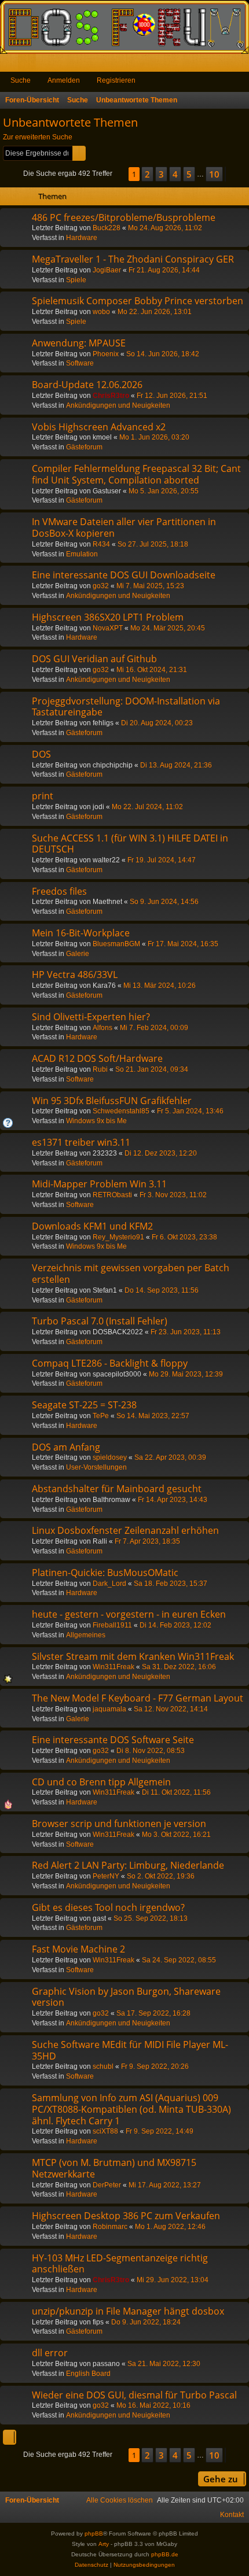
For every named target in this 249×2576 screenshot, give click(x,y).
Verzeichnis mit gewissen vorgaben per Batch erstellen (131, 1274)
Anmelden (64, 80)
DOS (41, 754)
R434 (101, 544)
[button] (120, 174)
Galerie (78, 954)
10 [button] (214, 174)
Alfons (102, 1028)
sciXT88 (105, 2131)
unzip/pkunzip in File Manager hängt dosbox (128, 2311)
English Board (88, 2374)
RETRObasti (112, 1195)
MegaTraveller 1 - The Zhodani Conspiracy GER (133, 259)
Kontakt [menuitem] (232, 2515)
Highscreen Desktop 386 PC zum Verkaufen (126, 2216)
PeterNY (106, 1876)
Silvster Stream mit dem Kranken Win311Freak (133, 1656)
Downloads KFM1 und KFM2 (92, 1226)
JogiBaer (107, 270)
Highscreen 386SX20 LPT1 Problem (108, 617)
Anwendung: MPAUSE (79, 343)
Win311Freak (113, 1667)
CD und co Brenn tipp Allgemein (101, 1782)
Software (80, 363)
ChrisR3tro (111, 396)
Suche (21, 80)
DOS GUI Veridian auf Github (94, 659)
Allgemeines (86, 1635)
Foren (29, 65)
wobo (101, 312)
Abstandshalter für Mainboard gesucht (117, 1489)
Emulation (82, 554)
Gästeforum (84, 447)
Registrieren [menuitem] (243, 65)
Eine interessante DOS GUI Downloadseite (124, 575)
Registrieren (116, 80)
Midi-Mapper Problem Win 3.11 (99, 1184)
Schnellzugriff (11, 65)
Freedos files (59, 891)
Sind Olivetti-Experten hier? (91, 1017)
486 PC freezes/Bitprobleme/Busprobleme (124, 217)
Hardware (82, 238)
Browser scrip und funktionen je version (119, 1824)
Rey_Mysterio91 (118, 1237)
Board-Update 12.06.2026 (87, 385)
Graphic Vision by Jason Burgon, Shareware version (126, 1997)
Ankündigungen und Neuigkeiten (118, 405)
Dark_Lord (109, 1584)
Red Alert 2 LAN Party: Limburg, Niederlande (128, 1865)
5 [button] (189, 174)
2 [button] (147, 174)
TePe (101, 1416)
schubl (103, 2066)
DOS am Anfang (66, 1447)
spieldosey (110, 1457)
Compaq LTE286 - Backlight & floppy (110, 1363)
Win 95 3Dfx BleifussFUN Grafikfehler (112, 1101)
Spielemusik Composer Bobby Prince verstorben (138, 301)
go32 (101, 586)
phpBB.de (165, 2554)
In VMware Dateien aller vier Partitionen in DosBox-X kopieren (124, 527)
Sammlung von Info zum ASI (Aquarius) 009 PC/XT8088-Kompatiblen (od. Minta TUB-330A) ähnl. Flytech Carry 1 (131, 2109)
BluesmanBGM (116, 944)
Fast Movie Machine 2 (78, 1949)
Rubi (100, 1069)
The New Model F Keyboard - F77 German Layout (138, 1698)
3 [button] (161, 174)
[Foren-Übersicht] (124, 27)
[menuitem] (120, 2500)
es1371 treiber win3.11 (81, 1142)
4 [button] (175, 174)
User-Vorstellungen (96, 1467)
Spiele (76, 280)
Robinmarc (110, 2227)
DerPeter (107, 2185)
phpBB (94, 2533)
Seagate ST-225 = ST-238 (84, 1405)
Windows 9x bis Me (96, 1121)
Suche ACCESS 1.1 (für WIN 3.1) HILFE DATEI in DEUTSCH (130, 844)
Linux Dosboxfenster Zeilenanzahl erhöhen (125, 1530)
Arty (104, 2544)
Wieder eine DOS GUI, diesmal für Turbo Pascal (134, 2395)
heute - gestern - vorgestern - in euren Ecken (129, 1614)
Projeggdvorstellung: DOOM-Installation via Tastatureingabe (126, 707)
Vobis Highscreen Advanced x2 (99, 427)
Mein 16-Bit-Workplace (81, 933)
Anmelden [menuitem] (225, 65)
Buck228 (107, 228)
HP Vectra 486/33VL (75, 975)
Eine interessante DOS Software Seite (113, 1740)
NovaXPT (108, 628)
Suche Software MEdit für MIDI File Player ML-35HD (130, 2050)
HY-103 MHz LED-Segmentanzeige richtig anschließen (120, 2264)
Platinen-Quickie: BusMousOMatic (105, 1573)
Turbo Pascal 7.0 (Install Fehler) (100, 1321)
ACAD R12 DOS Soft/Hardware (97, 1058)
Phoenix (106, 354)
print (43, 796)
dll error (50, 2353)
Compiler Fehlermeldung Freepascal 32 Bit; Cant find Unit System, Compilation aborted (136, 474)
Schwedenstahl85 (121, 1111)
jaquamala (109, 1709)
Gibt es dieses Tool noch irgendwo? (108, 1907)
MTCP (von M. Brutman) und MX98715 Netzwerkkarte (114, 2168)
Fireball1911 (112, 1625)
